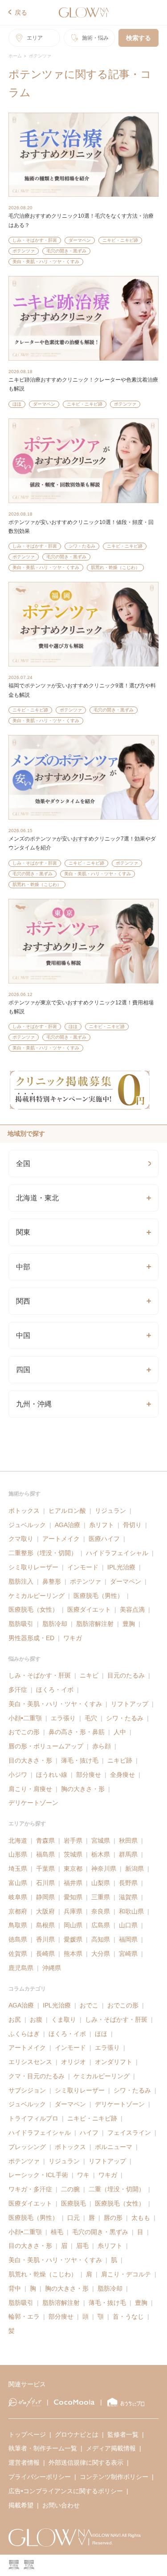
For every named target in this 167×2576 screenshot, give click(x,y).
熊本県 (73, 1954)
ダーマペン (80, 240)
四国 (23, 1370)
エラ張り (63, 1718)
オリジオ (73, 2062)
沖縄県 (52, 1968)
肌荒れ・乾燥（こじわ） (115, 567)
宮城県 (101, 1841)
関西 (23, 1301)
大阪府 (45, 1911)
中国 (23, 1335)
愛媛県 (73, 1939)
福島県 (45, 1854)
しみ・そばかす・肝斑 (35, 240)
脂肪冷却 (55, 1624)
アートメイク (61, 1539)
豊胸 (129, 1624)
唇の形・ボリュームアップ (46, 1746)
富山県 (18, 1883)
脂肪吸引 (21, 1624)
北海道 (18, 1841)
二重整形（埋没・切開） (43, 1553)
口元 (73, 2218)
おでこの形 (24, 1732)
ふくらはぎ (24, 2034)
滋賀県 (128, 1897)
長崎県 (45, 1954)
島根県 (45, 1925)
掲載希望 (21, 2505)
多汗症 (18, 1690)
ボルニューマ (114, 2147)
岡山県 (73, 1925)
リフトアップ (130, 1704)
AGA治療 (67, 1525)
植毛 (57, 2232)
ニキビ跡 (120, 1760)
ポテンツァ (24, 251)
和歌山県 (131, 1911)
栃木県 (101, 1854)
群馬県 (128, 1854)
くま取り (64, 2019)
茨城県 (73, 1854)
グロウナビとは (77, 2434)
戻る (21, 12)
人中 (120, 1732)
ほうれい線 (52, 1775)
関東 (23, 1232)
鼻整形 (52, 1581)
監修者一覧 (123, 2434)
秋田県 (128, 1841)
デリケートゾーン (33, 1803)
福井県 (73, 1883)
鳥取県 (18, 1925)
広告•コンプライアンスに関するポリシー (66, 2491)
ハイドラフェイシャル (117, 1553)
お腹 (36, 2019)
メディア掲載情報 (111, 2448)
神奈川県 (104, 1869)
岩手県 (73, 1841)
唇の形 (113, 2218)
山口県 (128, 1925)
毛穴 (91, 1718)
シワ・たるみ (82, 546)
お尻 (15, 2019)
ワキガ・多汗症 (30, 2189)
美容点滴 (132, 1609)
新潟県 (134, 1869)
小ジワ (18, 1775)
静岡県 (45, 1897)
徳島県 (18, 1939)
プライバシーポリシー (40, 2477)
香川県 (45, 1939)
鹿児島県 (21, 1968)
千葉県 (45, 1869)
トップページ (27, 2434)
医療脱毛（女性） (33, 1609)
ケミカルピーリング (37, 1596)
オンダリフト (114, 2062)
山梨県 (101, 1883)
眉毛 (82, 2246)
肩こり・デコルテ (126, 2274)
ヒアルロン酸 (67, 1511)
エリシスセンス (30, 2062)
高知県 (101, 1939)
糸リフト (102, 1525)
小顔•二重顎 (25, 1718)
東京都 (73, 1869)
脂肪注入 (21, 1581)
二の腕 (70, 2189)
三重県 (101, 1897)
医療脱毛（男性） (98, 1596)
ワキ (83, 2175)
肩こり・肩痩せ (30, 1789)
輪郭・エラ (24, 2316)
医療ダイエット (89, 1609)
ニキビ (89, 1675)
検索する (138, 38)
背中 (15, 2288)
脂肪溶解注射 (95, 1624)
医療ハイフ (104, 1539)
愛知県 (73, 1897)
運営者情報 (24, 2462)
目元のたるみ (126, 1675)
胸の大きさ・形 (83, 1789)
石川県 (45, 1883)
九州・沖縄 (34, 1404)
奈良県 (101, 1911)
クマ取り (21, 1539)
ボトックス (24, 1511)
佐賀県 (18, 1954)
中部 (23, 1267)
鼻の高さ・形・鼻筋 (77, 1732)
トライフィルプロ (33, 2118)
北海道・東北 (37, 1198)
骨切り (132, 1525)
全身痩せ (122, 1775)
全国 (23, 1164)
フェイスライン (129, 2133)
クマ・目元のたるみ (37, 2076)
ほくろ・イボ (55, 1690)
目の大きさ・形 (30, 1760)
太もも (141, 2218)
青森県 (45, 1841)
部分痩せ (89, 1775)
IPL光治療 (121, 1567)
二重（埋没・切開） (117, 2189)
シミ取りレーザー (33, 1567)
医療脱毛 (73, 2203)
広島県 (101, 1925)
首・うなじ (128, 2316)
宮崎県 (128, 1954)
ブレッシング (27, 2147)
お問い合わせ (61, 2505)
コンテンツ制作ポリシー (114, 2477)
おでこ (89, 2005)
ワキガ (73, 1638)
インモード (83, 1567)
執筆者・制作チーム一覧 (43, 2448)
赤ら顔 (102, 1746)
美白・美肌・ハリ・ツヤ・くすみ (46, 262)
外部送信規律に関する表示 (86, 2462)
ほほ (17, 404)
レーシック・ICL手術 (38, 2175)
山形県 (18, 1854)
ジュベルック (27, 1525)
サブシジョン (27, 2090)
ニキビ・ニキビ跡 (120, 240)
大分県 (101, 1954)
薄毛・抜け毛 (80, 1760)
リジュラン (110, 1511)
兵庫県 (73, 1911)
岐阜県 (18, 1897)
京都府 (18, 1911)
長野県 (128, 1883)
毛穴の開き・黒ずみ (66, 251)
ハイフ (89, 2133)
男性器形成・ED (31, 1638)
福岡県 (128, 1939)
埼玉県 (18, 1869)
